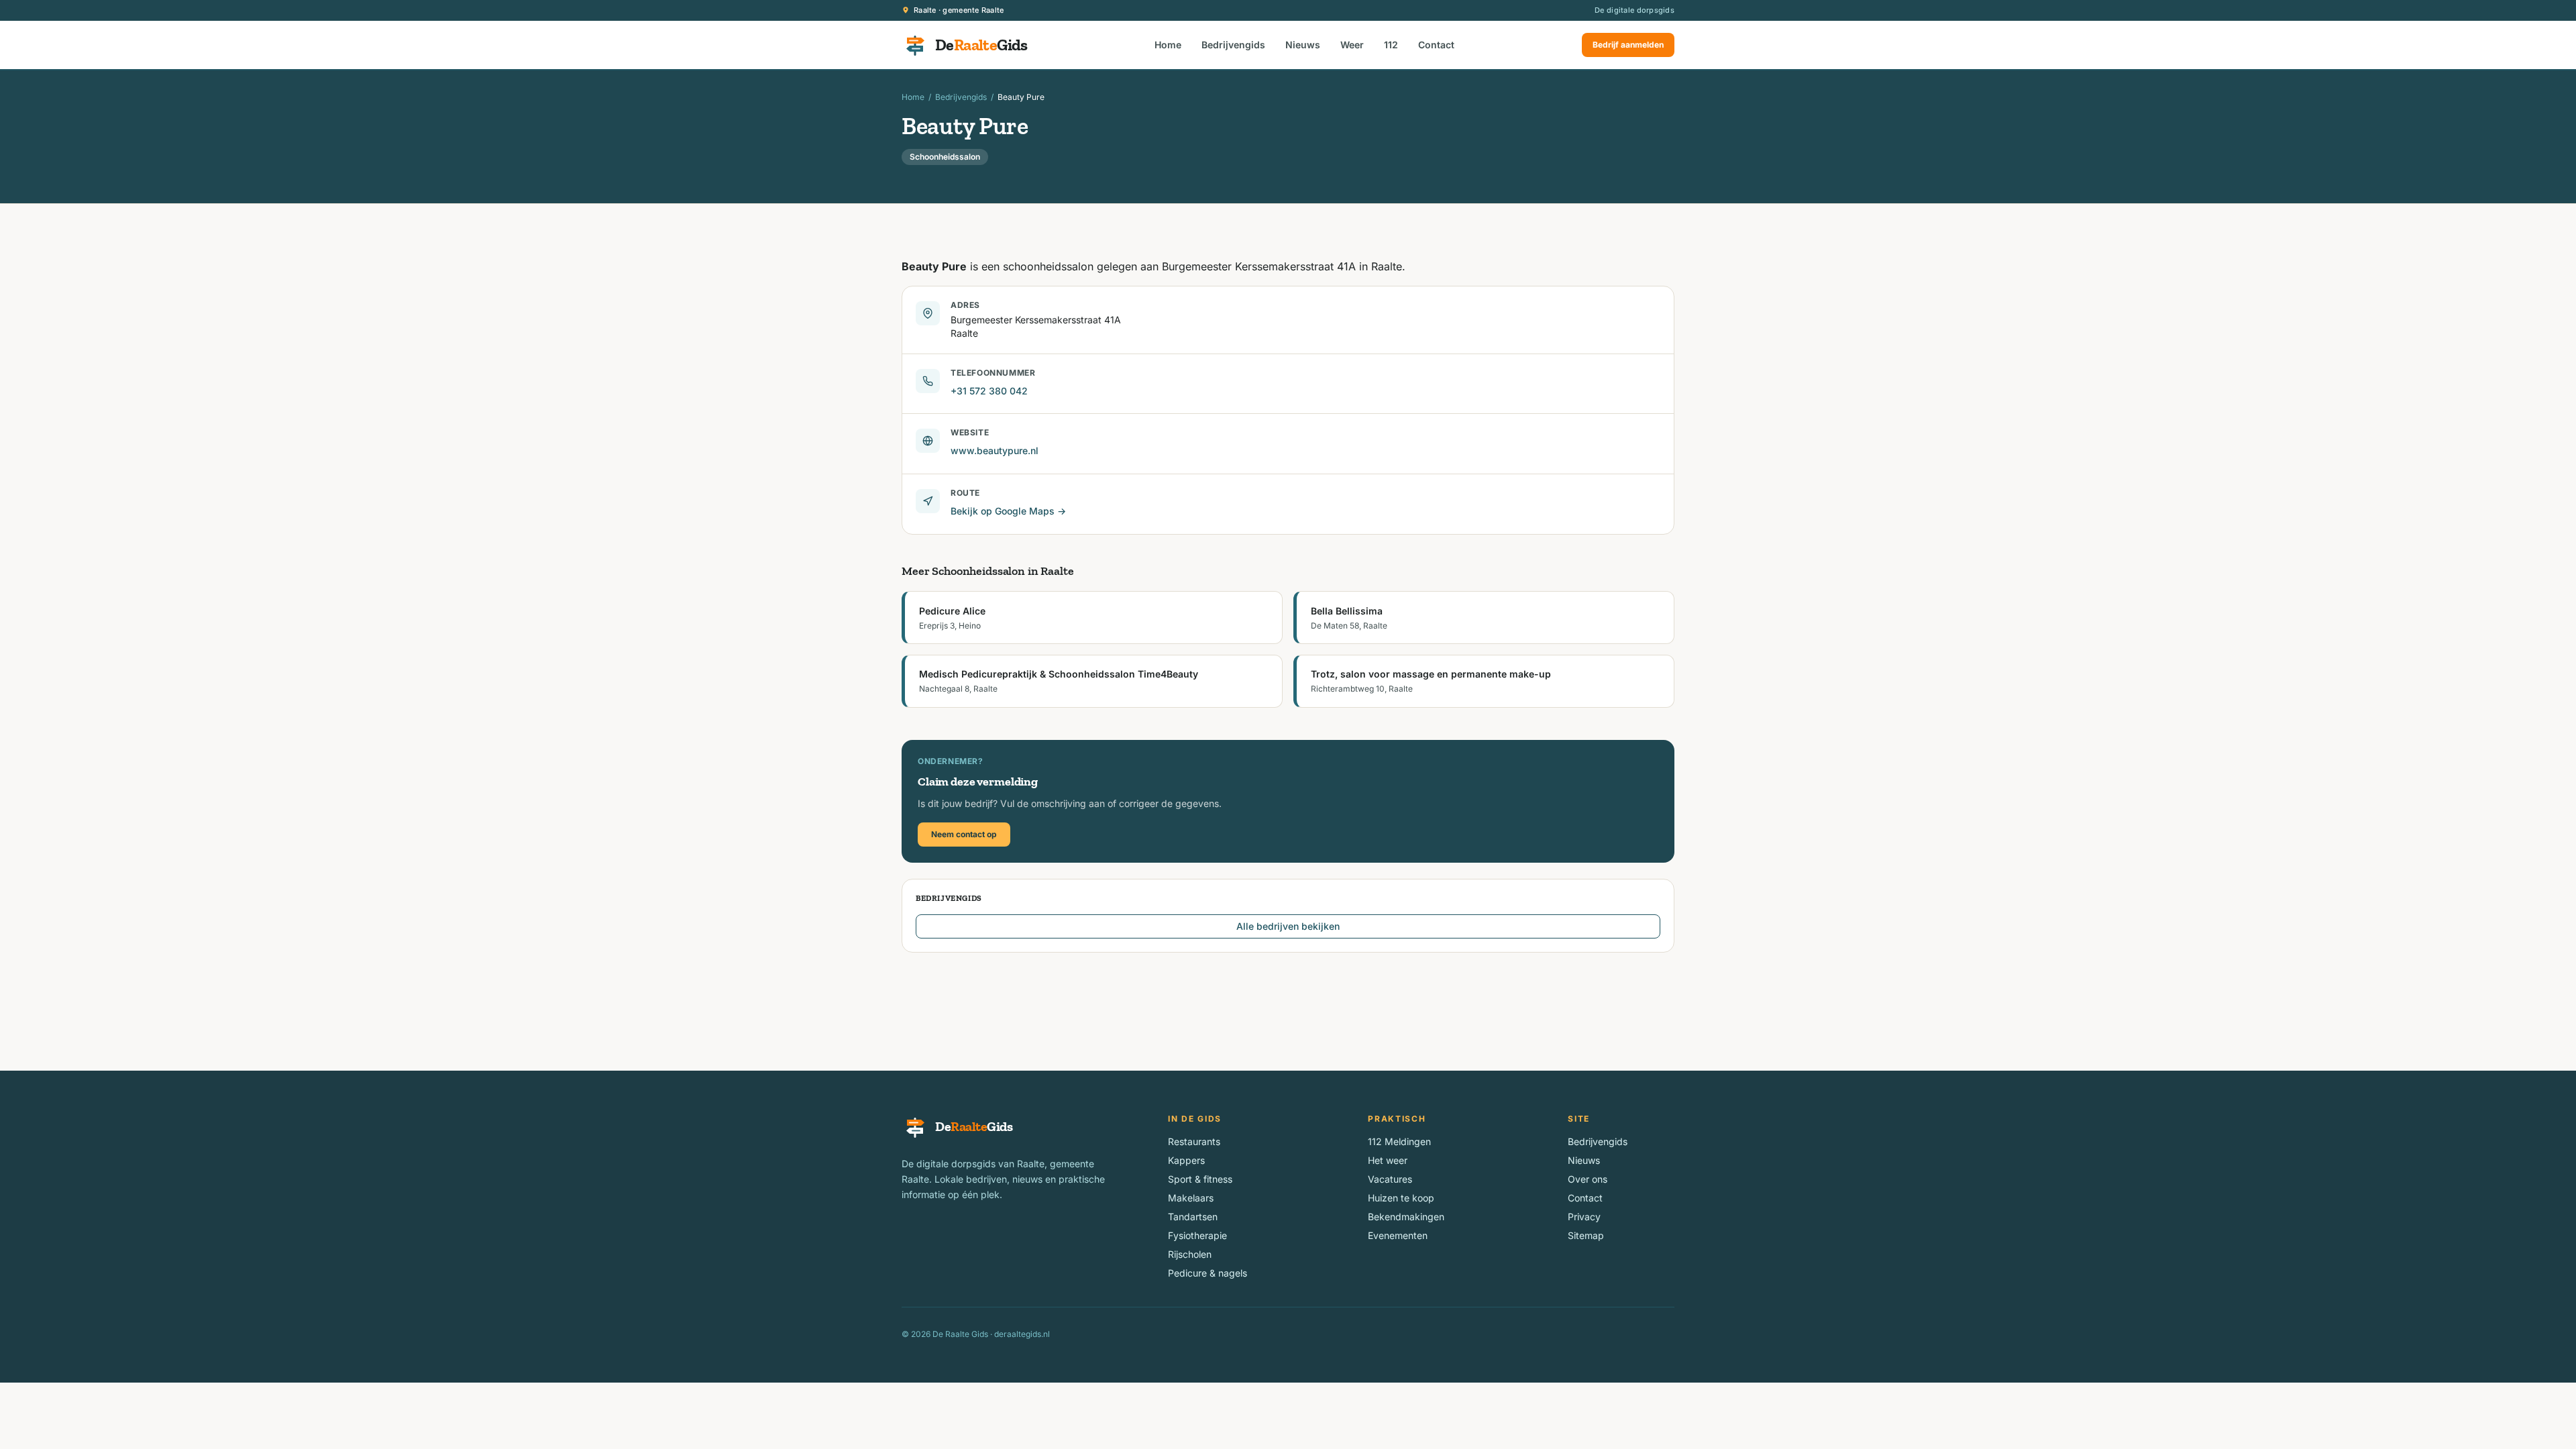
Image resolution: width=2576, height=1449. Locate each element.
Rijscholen (1190, 1254)
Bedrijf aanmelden (1628, 45)
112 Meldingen (1399, 1141)
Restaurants (1194, 1141)
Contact (1436, 45)
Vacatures (1390, 1179)
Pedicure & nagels (1207, 1273)
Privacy (1584, 1217)
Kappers (1186, 1160)
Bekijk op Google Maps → (1008, 511)
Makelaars (1191, 1198)
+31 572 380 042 (989, 391)
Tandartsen (1193, 1217)
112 (1391, 45)
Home (1168, 45)
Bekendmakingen (1406, 1217)
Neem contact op (964, 834)
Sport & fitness (1200, 1179)
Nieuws (1303, 45)
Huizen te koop (1401, 1198)
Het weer (1388, 1160)
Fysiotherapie (1197, 1235)
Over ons (1588, 1179)
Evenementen (1398, 1235)
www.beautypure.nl (995, 450)
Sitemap (1586, 1235)
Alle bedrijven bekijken (1288, 926)
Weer (1352, 45)
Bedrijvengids (1233, 45)
